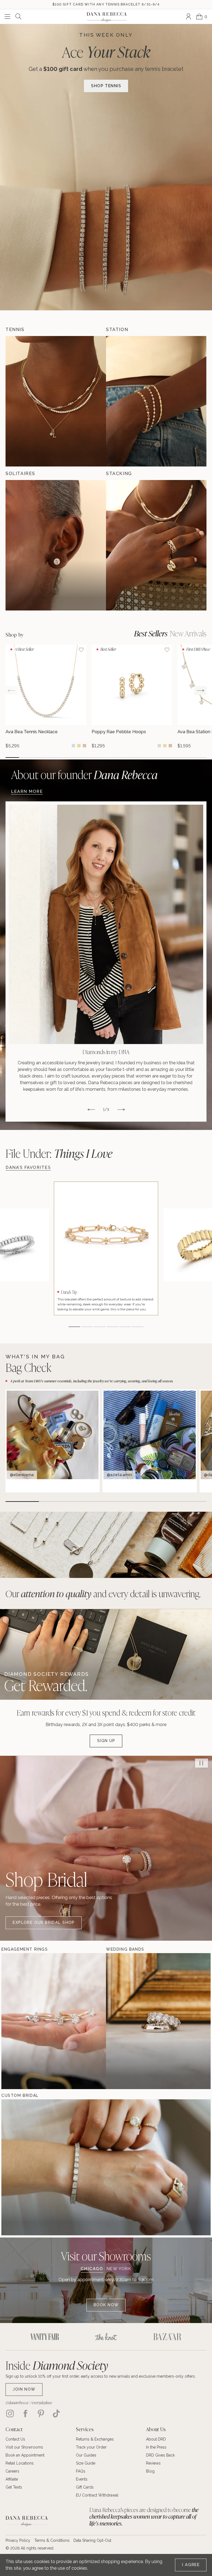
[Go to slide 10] (133, 758)
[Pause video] (202, 1763)
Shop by (15, 635)
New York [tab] (119, 2269)
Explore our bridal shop (44, 1922)
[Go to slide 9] (119, 758)
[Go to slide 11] (146, 758)
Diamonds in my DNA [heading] (106, 1052)
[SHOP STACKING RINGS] (156, 545)
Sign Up (106, 1741)
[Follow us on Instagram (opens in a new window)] (10, 2414)
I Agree (191, 2565)
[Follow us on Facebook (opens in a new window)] (25, 2414)
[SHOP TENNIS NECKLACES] (56, 401)
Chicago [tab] (92, 2269)
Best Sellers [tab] (151, 633)
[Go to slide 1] (12, 758)
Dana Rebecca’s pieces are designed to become (144, 2517)
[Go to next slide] (200, 690)
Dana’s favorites (28, 1167)
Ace (106, 51)
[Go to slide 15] (200, 758)
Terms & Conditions (52, 2540)
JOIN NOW (24, 2389)
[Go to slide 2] (26, 758)
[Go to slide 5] (66, 758)
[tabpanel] (106, 2294)
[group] (46, 697)
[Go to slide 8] (106, 758)
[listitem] (106, 962)
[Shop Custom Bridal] (18, 2167)
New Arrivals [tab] (188, 633)
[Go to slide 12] (160, 758)
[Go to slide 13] (173, 758)
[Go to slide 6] (79, 758)
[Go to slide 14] (186, 758)
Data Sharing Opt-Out (92, 2540)
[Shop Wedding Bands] (123, 2021)
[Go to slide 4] (53, 758)
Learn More (27, 791)
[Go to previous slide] (12, 690)
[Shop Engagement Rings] (18, 2021)
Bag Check (28, 1367)
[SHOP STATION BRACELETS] (156, 401)
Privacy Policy (18, 2540)
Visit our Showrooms (106, 2256)
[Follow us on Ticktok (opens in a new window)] (56, 2414)
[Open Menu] (7, 17)
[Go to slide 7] (93, 758)
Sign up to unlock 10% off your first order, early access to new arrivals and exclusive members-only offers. (101, 2376)
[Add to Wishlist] (81, 650)
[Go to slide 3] (39, 758)
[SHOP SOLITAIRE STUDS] (56, 545)
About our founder (84, 774)
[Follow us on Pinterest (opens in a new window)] (41, 2414)
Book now (106, 2305)
